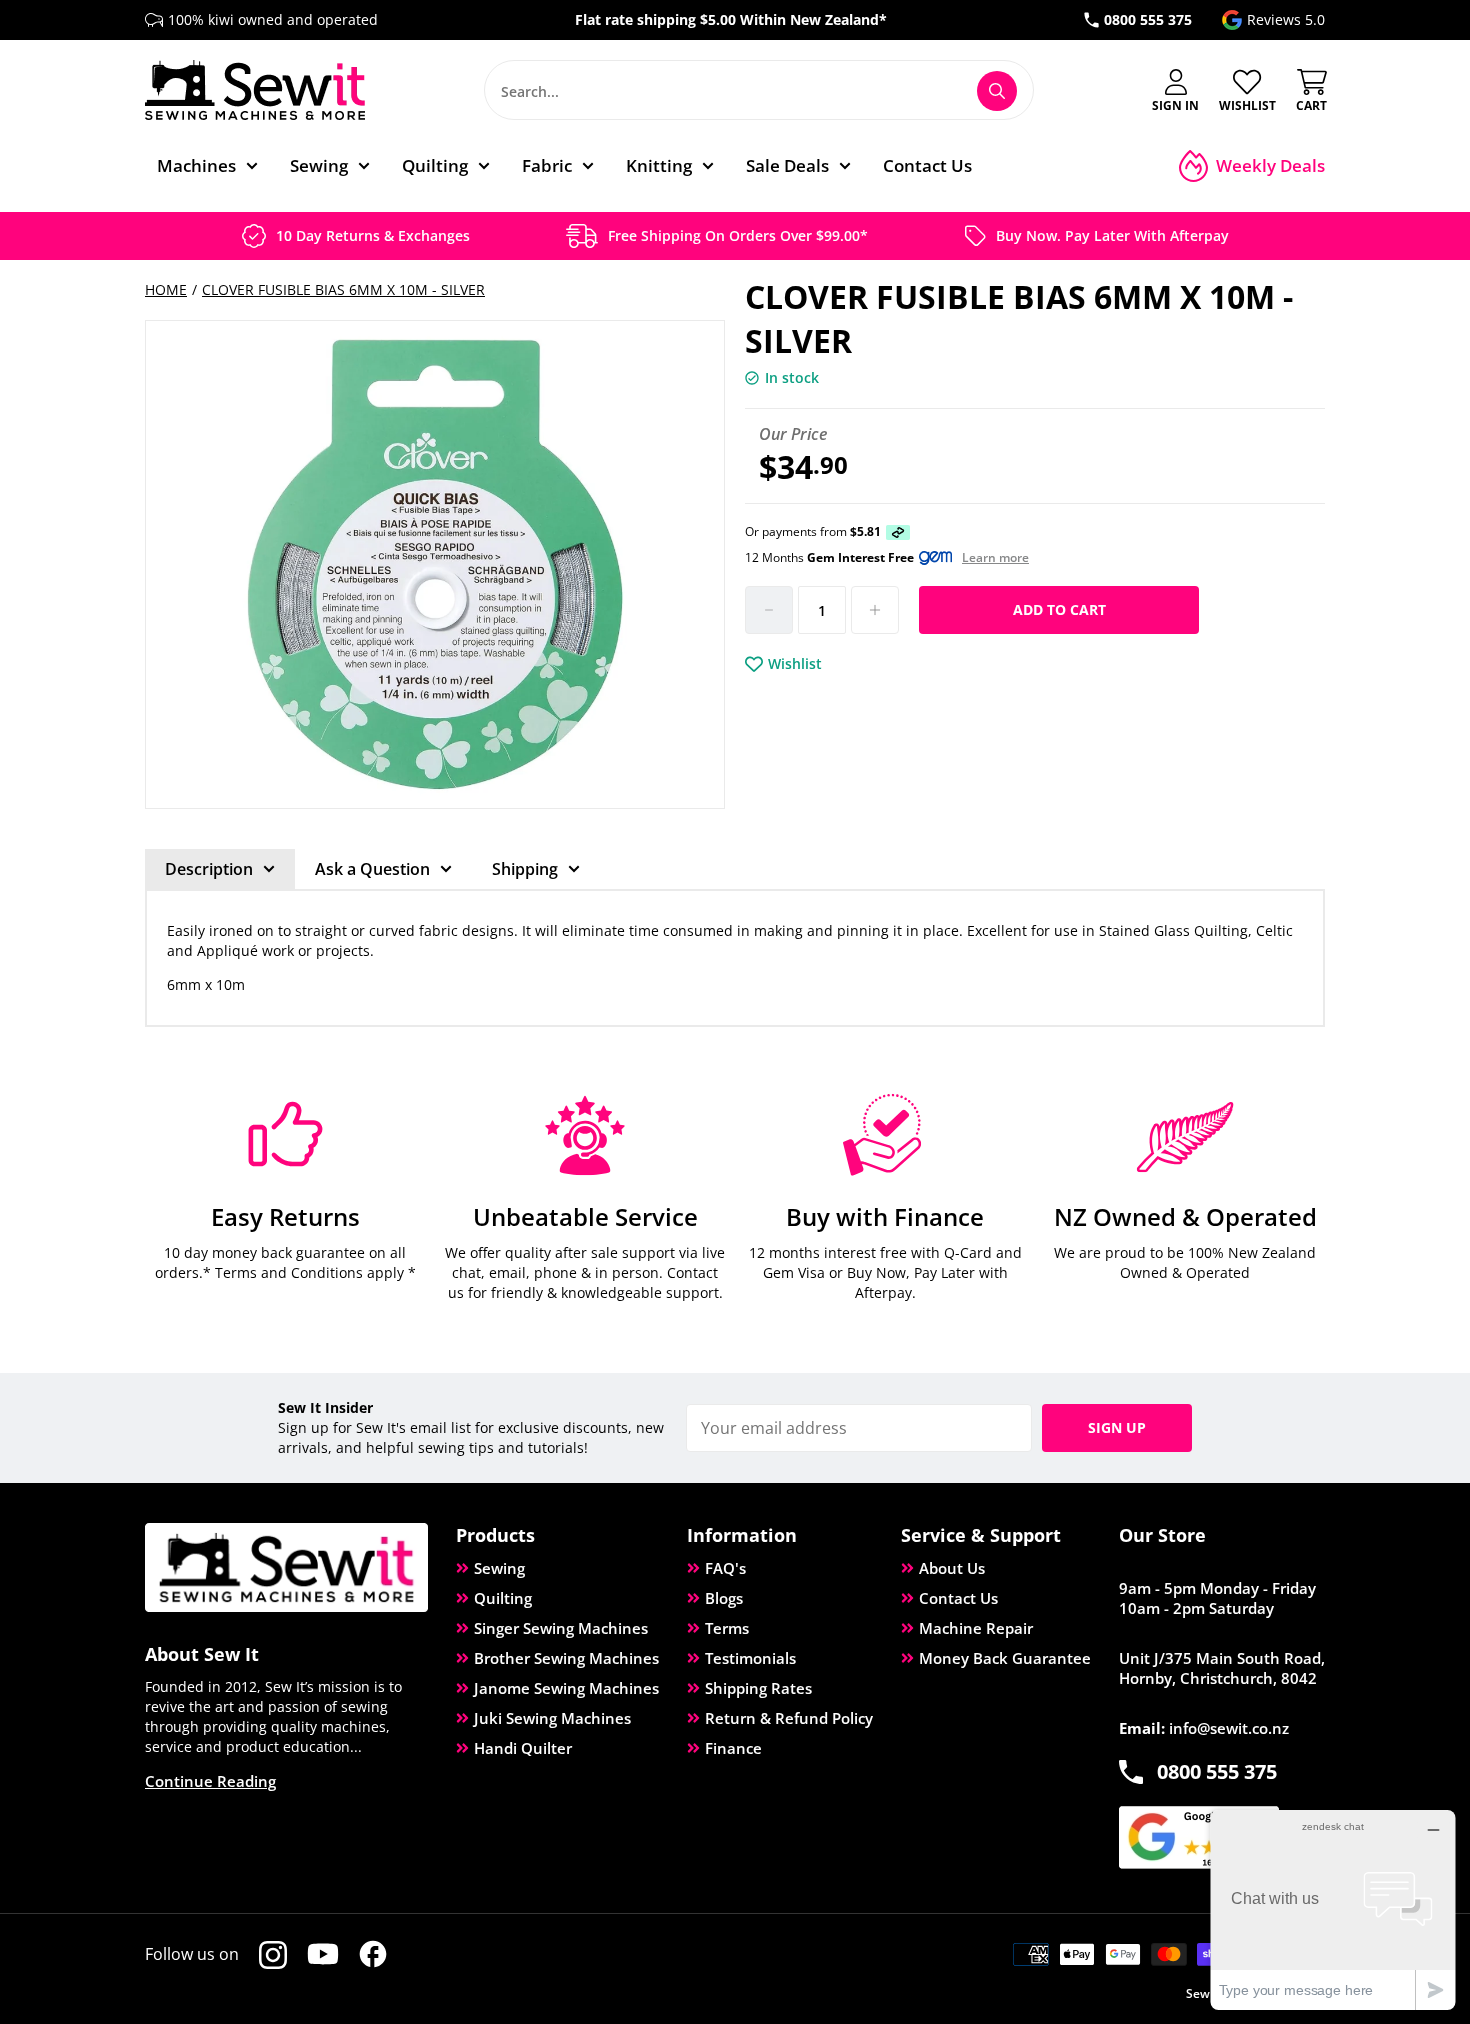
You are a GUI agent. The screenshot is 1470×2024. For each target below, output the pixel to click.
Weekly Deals (1270, 165)
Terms (727, 1628)
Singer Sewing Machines (561, 1628)
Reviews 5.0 (1286, 19)
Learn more (995, 558)
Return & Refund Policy (789, 1718)
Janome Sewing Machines (566, 1688)
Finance (733, 1748)
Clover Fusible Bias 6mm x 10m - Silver (343, 289)
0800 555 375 (1148, 19)
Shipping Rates (758, 1688)
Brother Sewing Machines (566, 1658)
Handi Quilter (523, 1748)
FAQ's (725, 1568)
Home (166, 289)
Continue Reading (210, 1781)
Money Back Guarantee (1005, 1658)
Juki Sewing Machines (552, 1718)
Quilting (503, 1598)
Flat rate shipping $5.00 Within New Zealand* (731, 19)
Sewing (499, 1568)
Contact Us (958, 1598)
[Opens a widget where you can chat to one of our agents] (1333, 1909)
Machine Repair (976, 1628)
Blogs (724, 1598)
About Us (952, 1568)
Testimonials (750, 1658)
